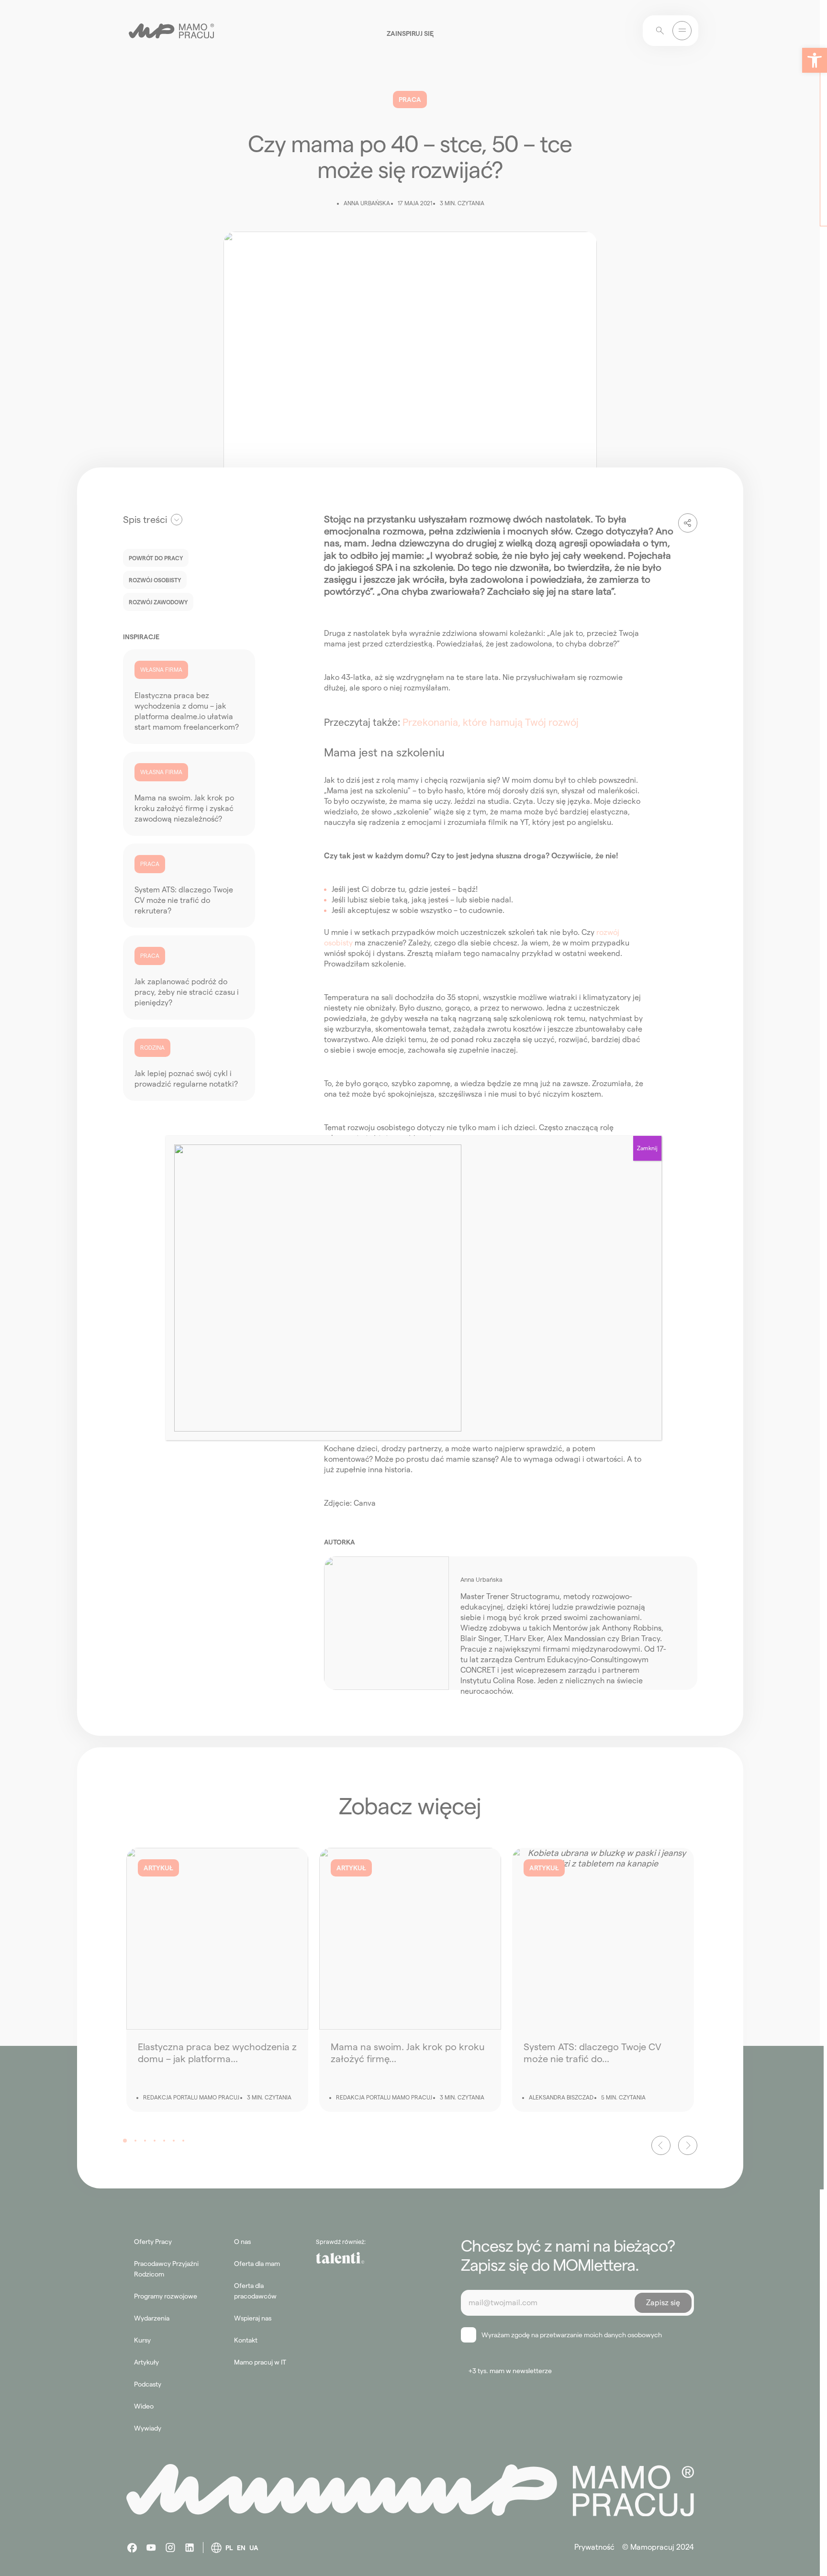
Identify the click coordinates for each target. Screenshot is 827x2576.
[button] (815, 60)
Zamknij (647, 1148)
